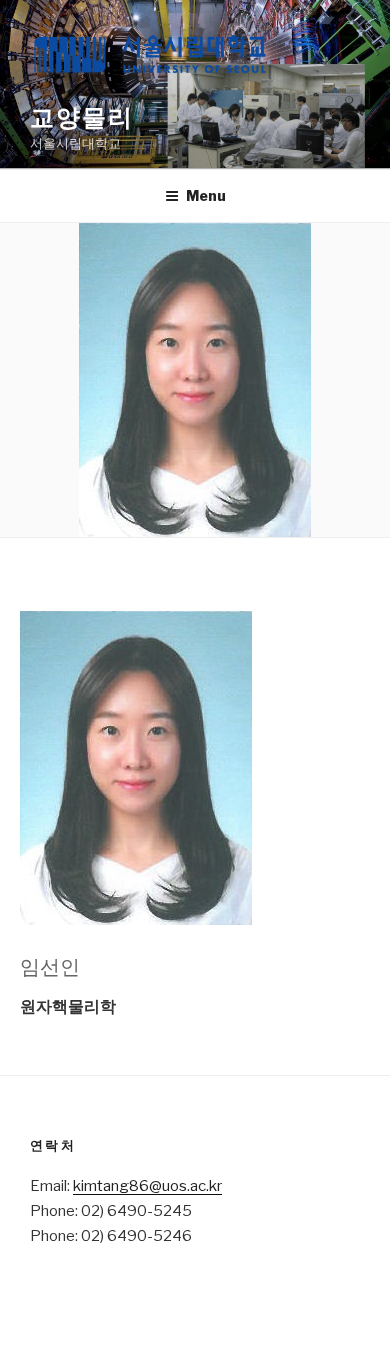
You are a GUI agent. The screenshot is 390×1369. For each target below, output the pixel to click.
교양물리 (82, 117)
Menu (206, 195)
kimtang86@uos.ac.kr (147, 1186)
